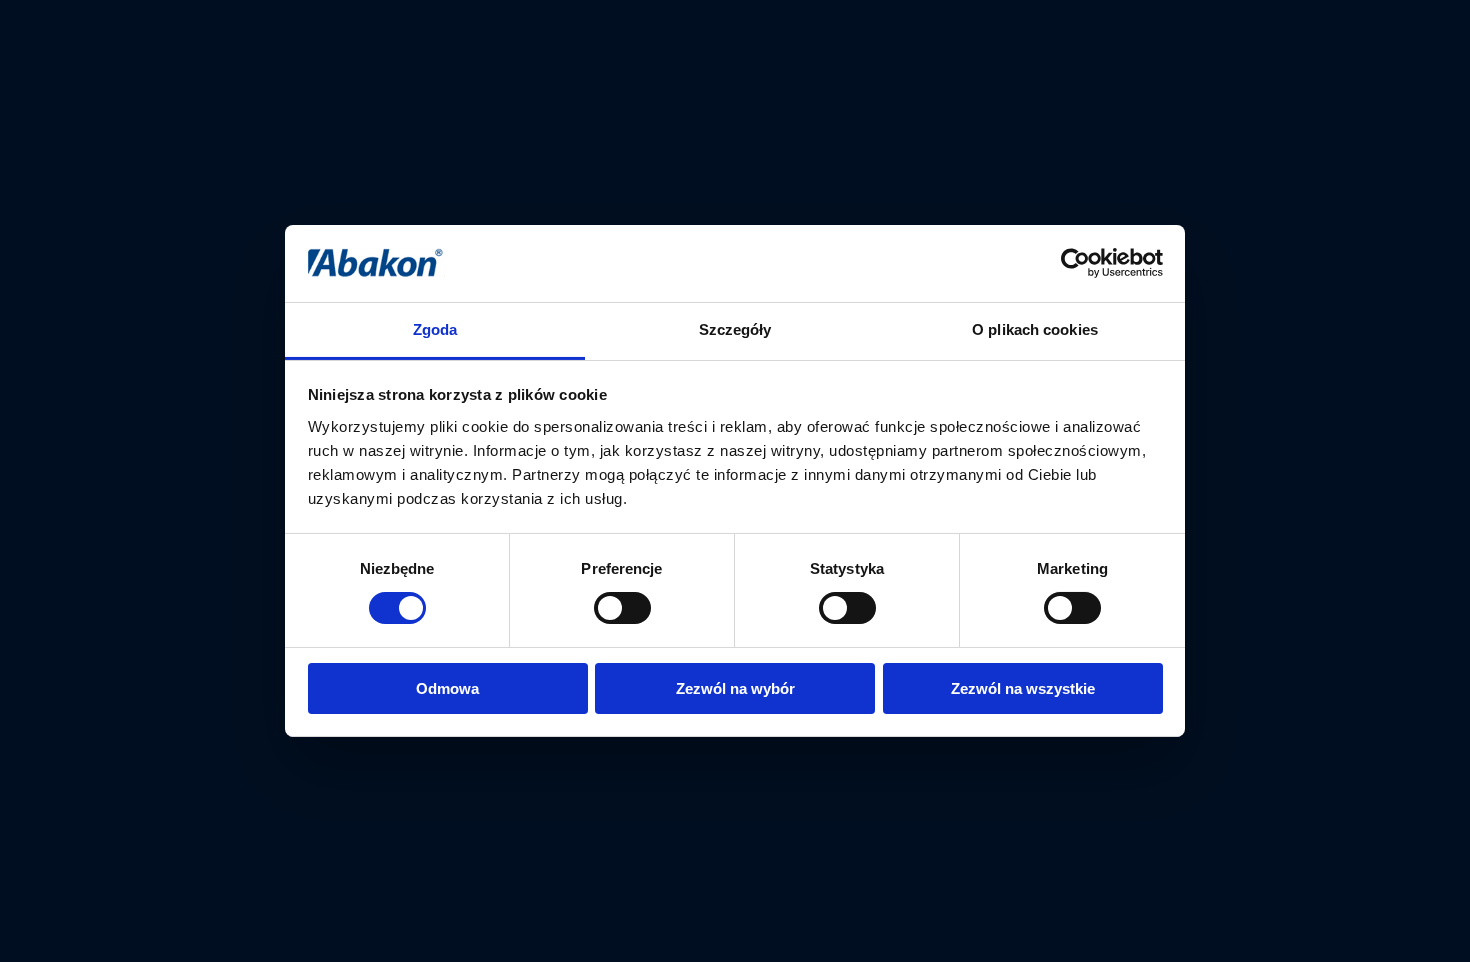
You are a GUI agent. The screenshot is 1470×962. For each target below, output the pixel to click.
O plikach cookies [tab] (1035, 329)
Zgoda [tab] (435, 329)
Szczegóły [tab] (735, 329)
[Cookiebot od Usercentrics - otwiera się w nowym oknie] (1075, 263)
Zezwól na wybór (735, 688)
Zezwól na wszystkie (1023, 688)
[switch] (622, 608)
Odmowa (447, 688)
